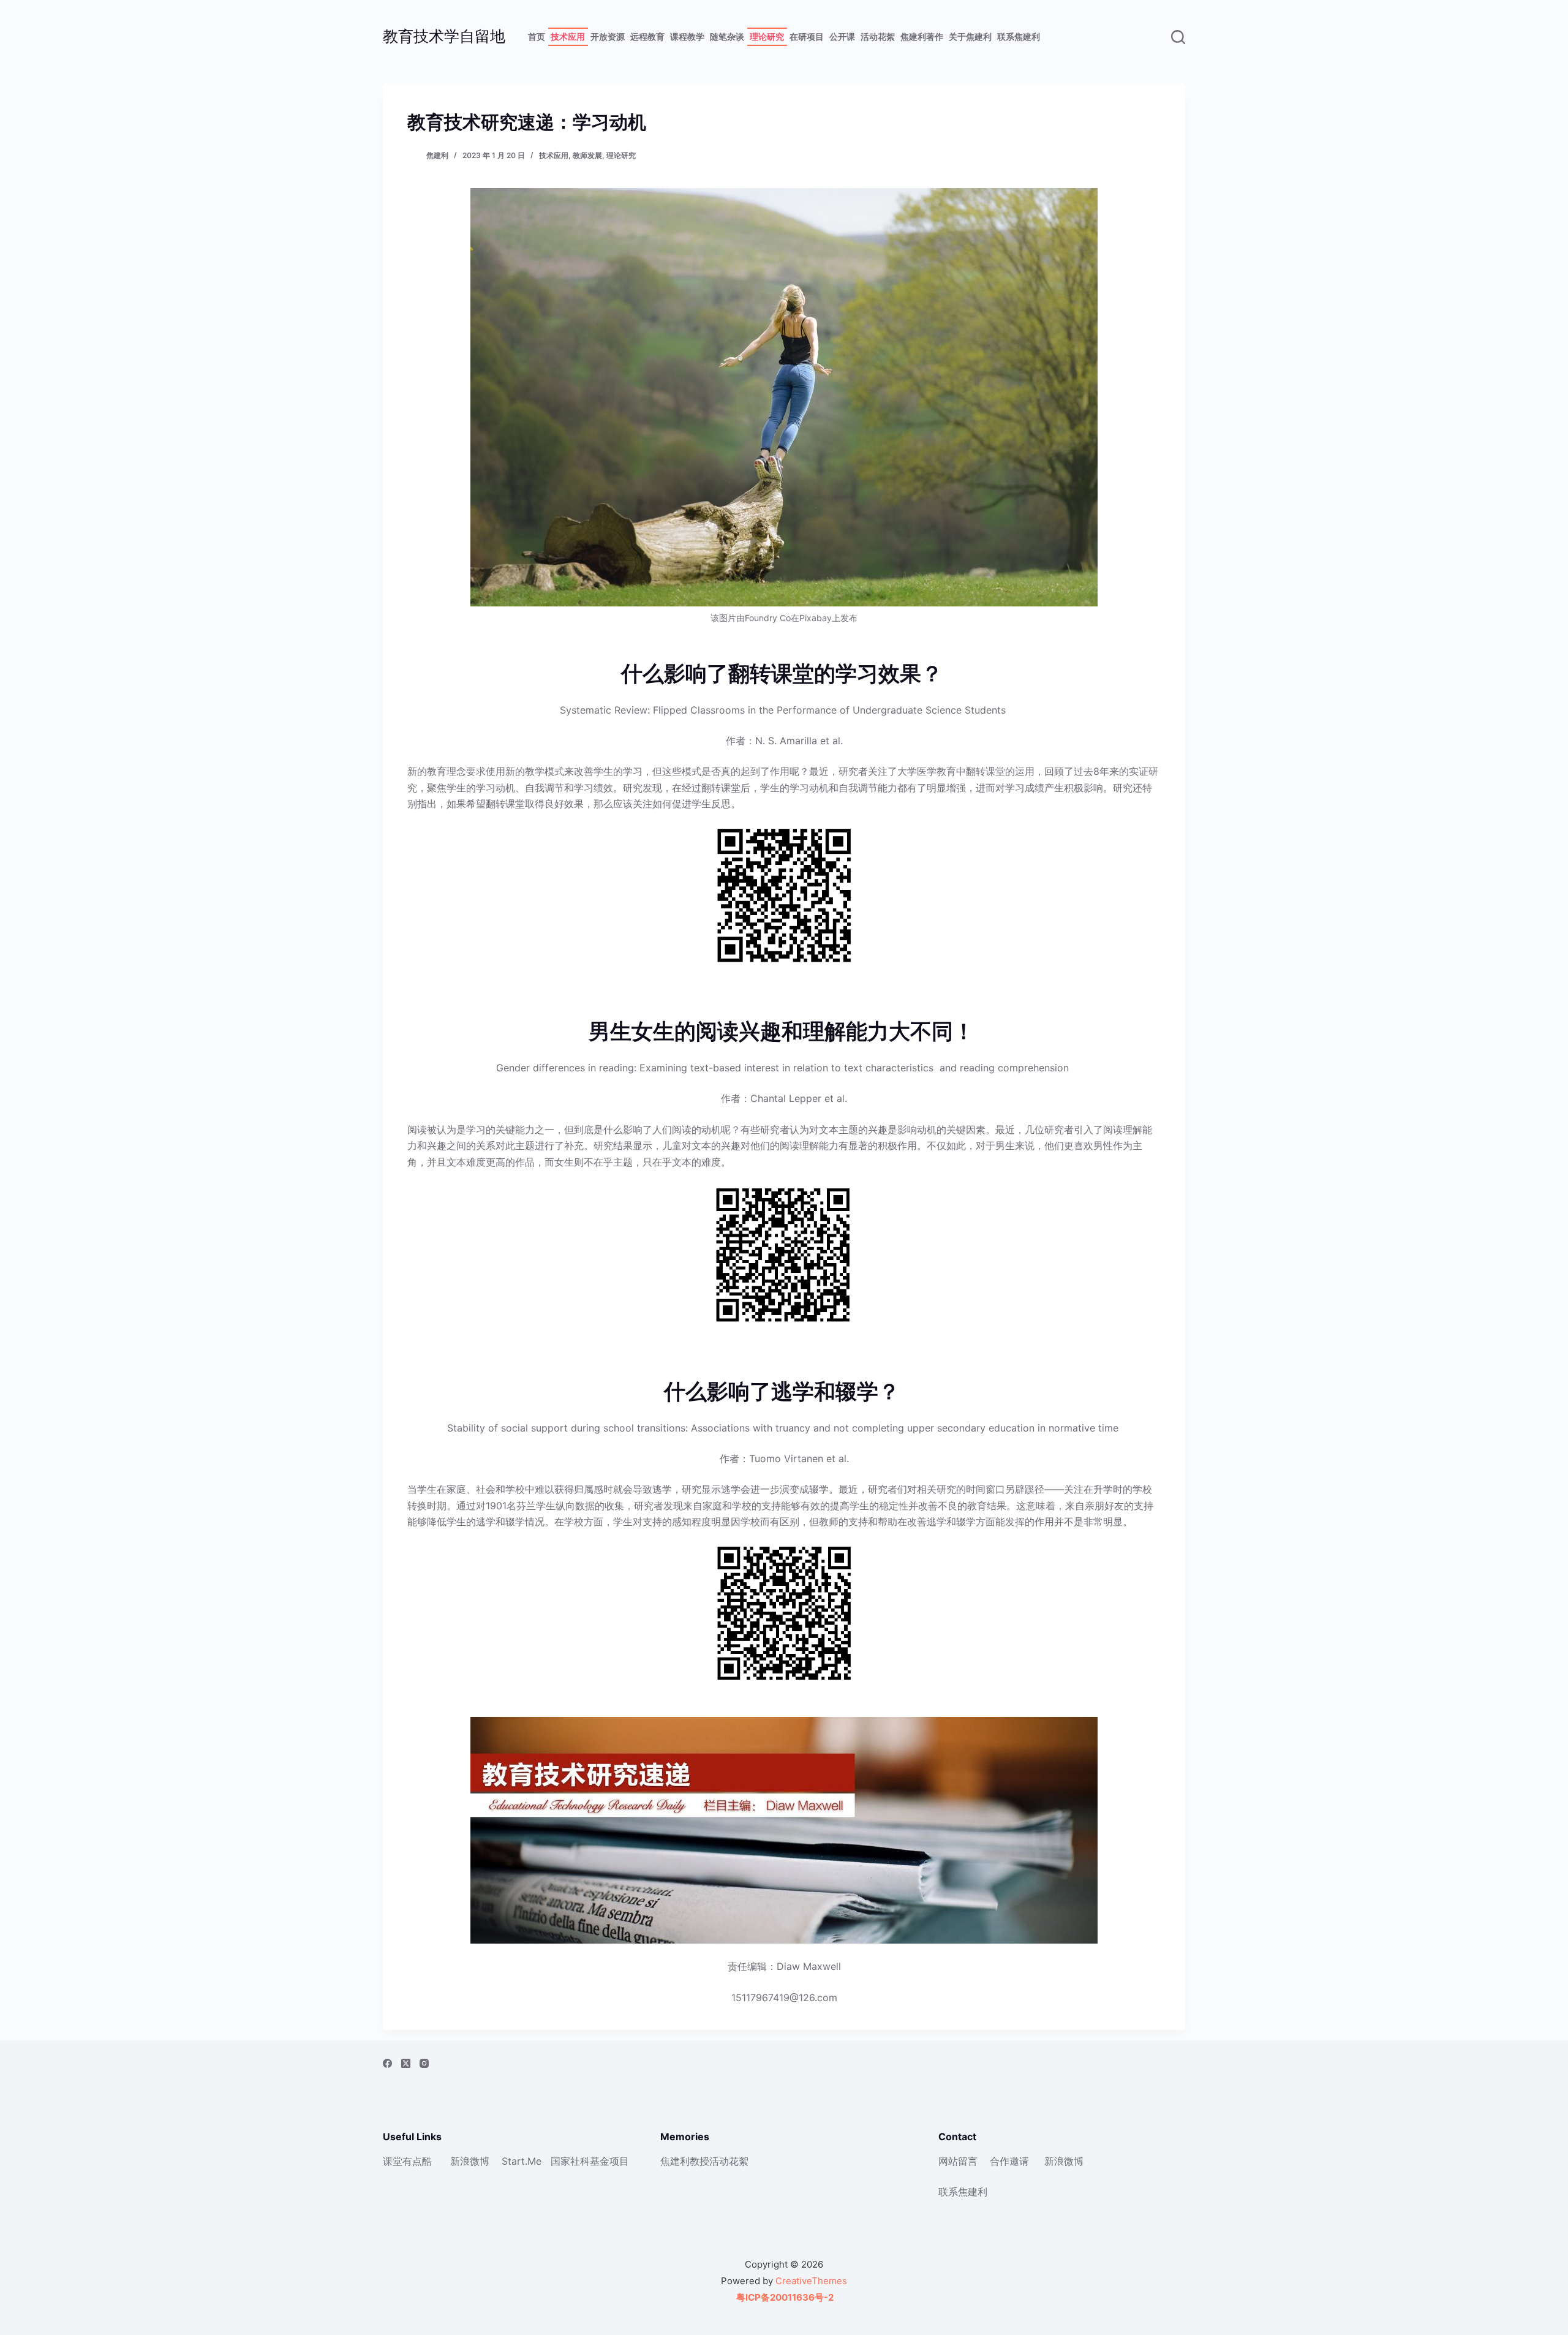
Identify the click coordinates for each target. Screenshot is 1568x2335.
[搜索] (1178, 37)
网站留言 (958, 2161)
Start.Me (522, 2161)
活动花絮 (878, 36)
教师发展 (587, 155)
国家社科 (570, 2161)
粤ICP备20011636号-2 (784, 2297)
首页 (537, 36)
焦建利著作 (922, 36)
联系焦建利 (1019, 36)
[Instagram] (424, 2063)
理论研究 (767, 36)
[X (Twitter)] (406, 2063)
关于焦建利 (970, 36)
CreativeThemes (811, 2281)
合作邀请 (1009, 2161)
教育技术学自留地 (444, 36)
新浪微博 (470, 2161)
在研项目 (807, 36)
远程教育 (647, 36)
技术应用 (568, 36)
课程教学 (687, 36)
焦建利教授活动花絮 (704, 2161)
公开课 (842, 36)
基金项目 (609, 2161)
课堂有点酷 (407, 2161)
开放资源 (608, 36)
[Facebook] (387, 2063)
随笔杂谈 (727, 36)
